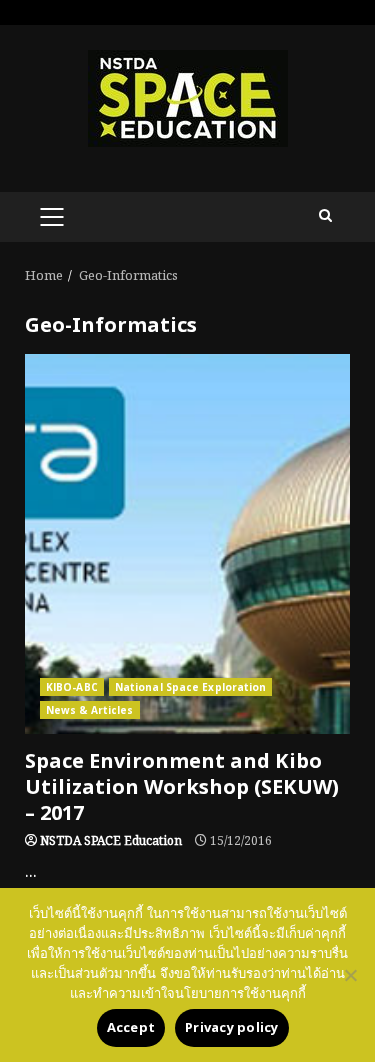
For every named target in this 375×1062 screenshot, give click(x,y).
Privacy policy (232, 1028)
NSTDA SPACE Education (111, 841)
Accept (131, 1028)
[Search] (325, 217)
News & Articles (90, 710)
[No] (350, 975)
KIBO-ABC (72, 687)
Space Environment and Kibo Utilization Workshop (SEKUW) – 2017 (187, 544)
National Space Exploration (191, 687)
